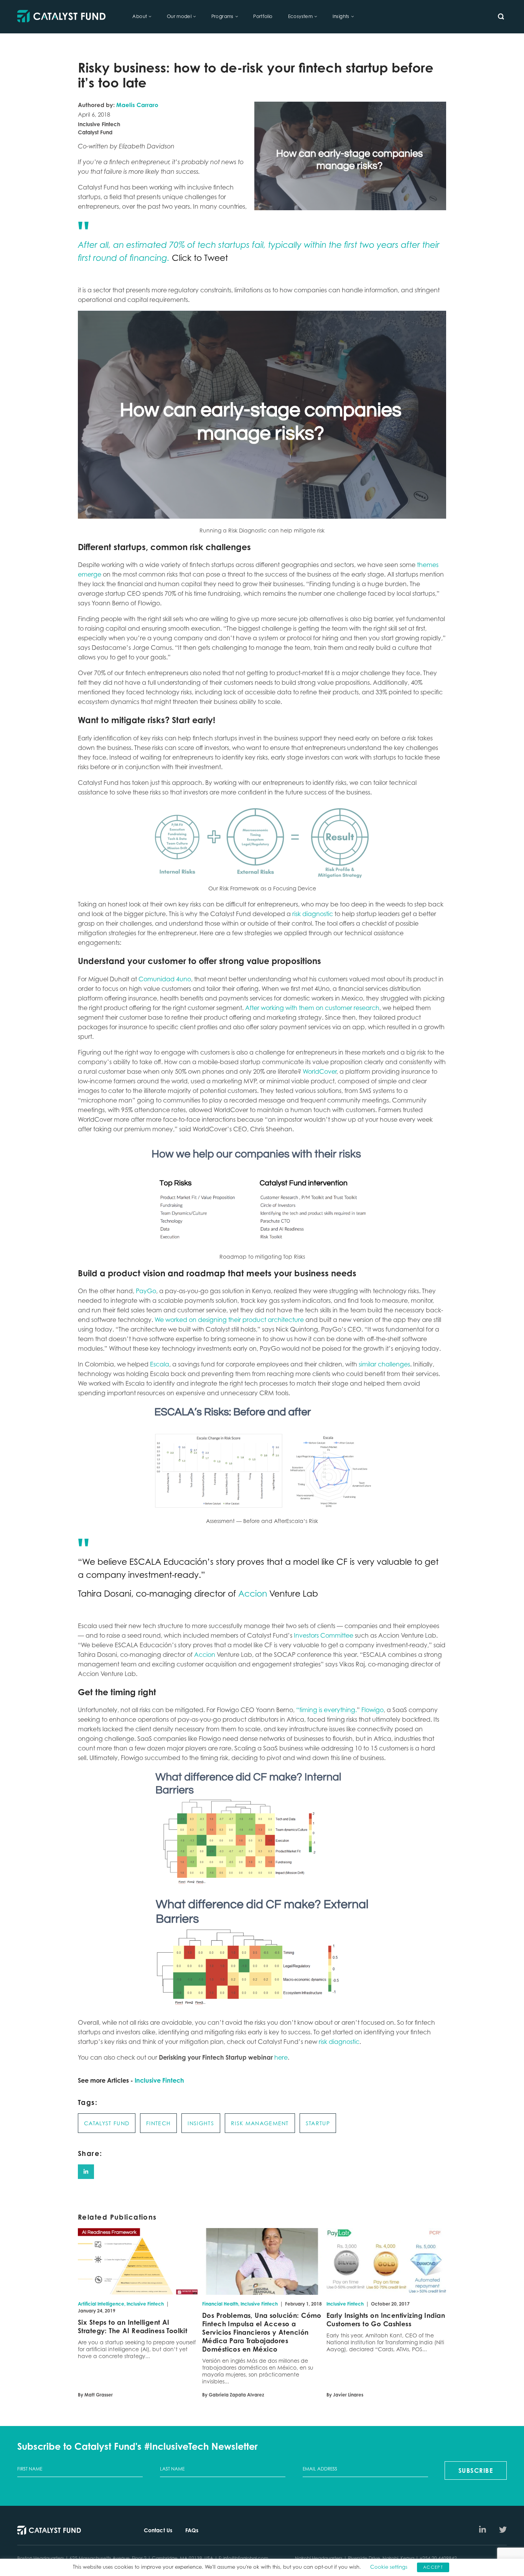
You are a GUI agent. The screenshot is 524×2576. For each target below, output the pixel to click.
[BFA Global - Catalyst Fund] (61, 17)
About (140, 16)
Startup (318, 2123)
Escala (160, 1364)
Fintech (158, 2123)
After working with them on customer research (312, 1008)
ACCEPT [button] (433, 2567)
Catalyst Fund (107, 2123)
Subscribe (476, 2471)
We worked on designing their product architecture (229, 1320)
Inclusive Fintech (159, 2080)
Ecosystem (301, 16)
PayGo (146, 1291)
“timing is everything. (326, 1710)
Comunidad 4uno (165, 979)
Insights (341, 16)
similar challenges (384, 1364)
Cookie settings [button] (389, 2567)
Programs (222, 16)
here (281, 2057)
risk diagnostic (312, 914)
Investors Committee (324, 1635)
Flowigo (372, 1710)
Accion (253, 1593)
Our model (179, 16)
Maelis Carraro (137, 105)
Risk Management (260, 2123)
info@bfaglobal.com (246, 2558)
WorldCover (320, 1071)
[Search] (501, 16)
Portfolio (263, 16)
